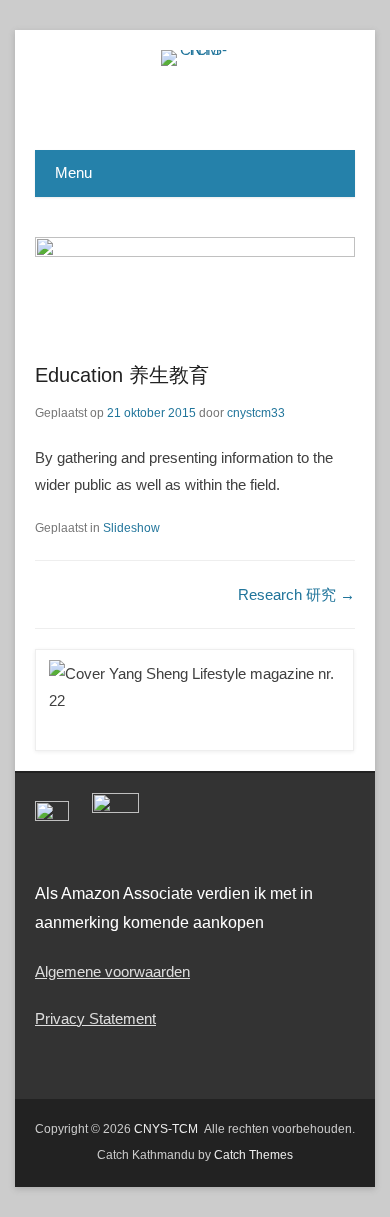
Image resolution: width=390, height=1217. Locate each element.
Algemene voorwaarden (112, 971)
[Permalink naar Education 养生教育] (195, 287)
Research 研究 (296, 594)
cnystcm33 (256, 413)
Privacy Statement (95, 1018)
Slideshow (131, 528)
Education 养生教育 (122, 375)
